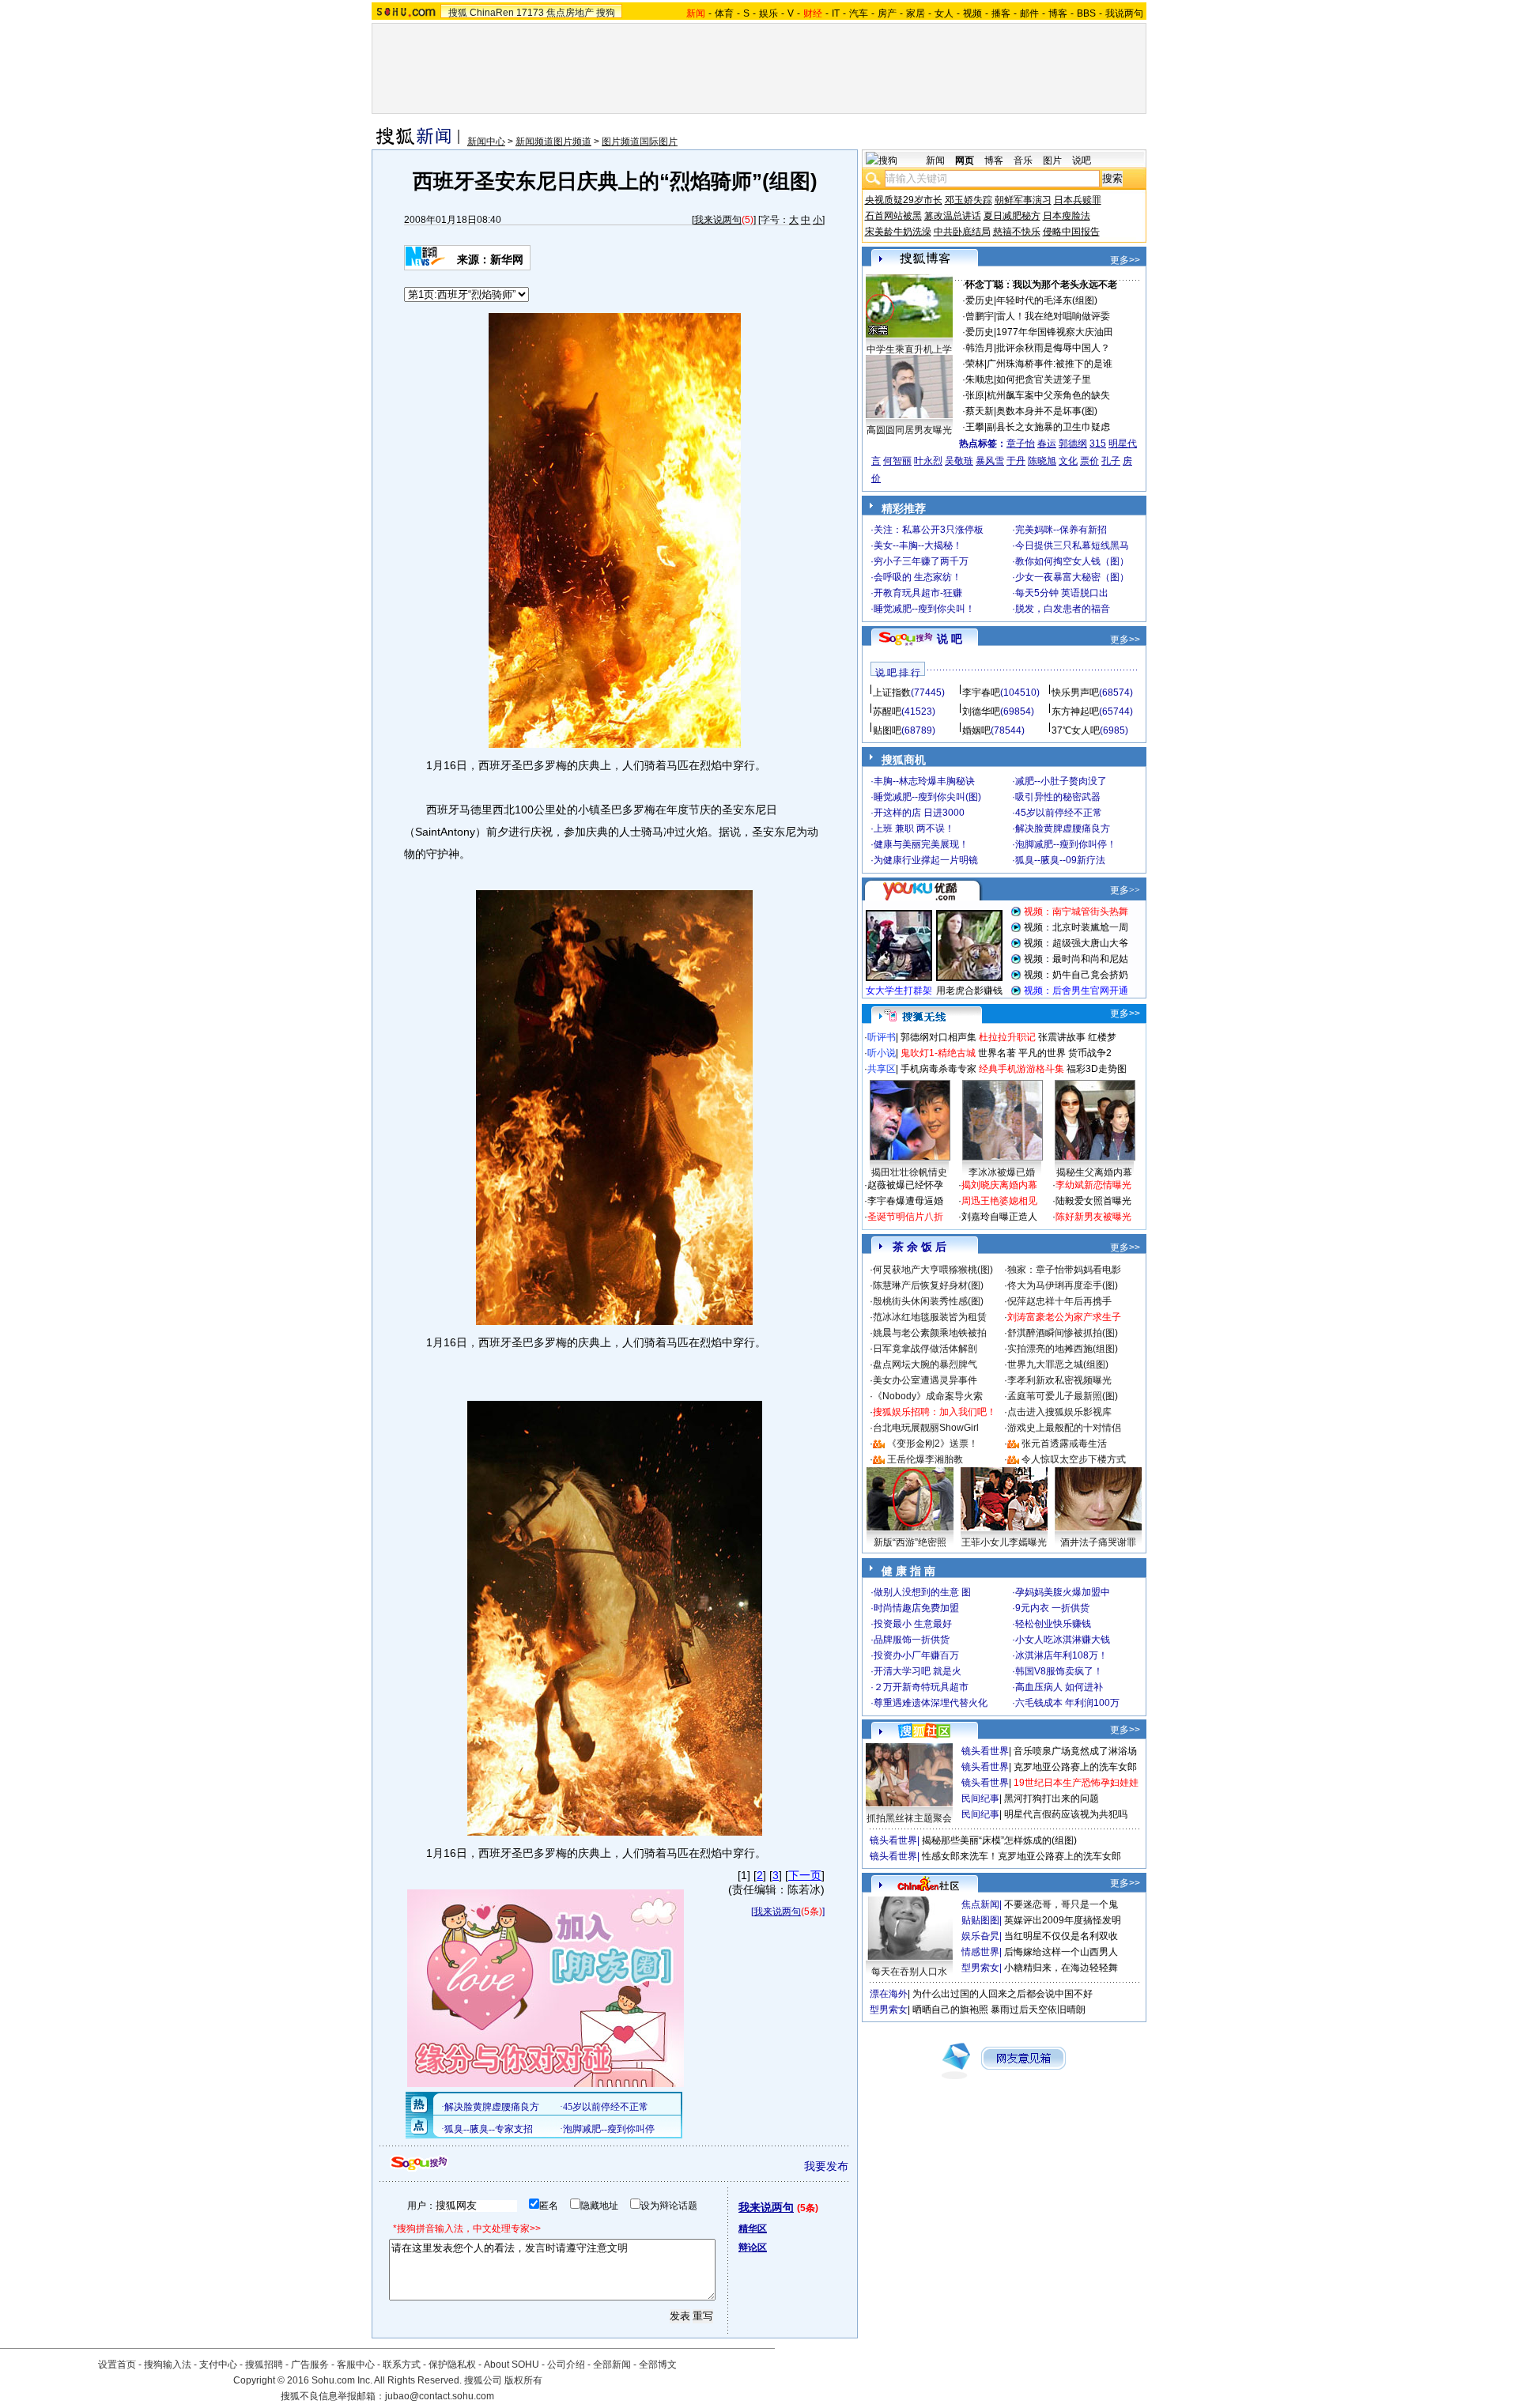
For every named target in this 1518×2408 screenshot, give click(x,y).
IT (836, 13)
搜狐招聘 (264, 2365)
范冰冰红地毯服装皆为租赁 (930, 1317)
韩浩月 (980, 348)
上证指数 (892, 693)
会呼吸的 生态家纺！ (918, 577)
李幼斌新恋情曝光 (1093, 1185)
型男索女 (980, 1968)
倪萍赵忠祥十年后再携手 (1059, 1301)
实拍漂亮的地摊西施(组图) (1063, 1349)
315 (1098, 443)
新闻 (935, 160)
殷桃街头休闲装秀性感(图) (928, 1301)
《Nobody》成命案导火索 (928, 1396)
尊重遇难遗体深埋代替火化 (931, 1703)
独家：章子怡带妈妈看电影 (1064, 1270)
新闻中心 (486, 142)
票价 (1089, 461)
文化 (1068, 461)
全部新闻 (612, 2365)
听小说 (882, 1053)
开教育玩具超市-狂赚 (918, 593)
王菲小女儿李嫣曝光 (1004, 1542)
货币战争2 (1090, 1053)
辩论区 (753, 2248)
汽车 (859, 13)
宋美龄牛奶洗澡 (898, 232)
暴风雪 (990, 461)
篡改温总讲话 (953, 216)
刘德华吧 (981, 711)
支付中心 (218, 2365)
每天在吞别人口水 (909, 1972)
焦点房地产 (570, 13)
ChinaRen (492, 13)
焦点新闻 (980, 1904)
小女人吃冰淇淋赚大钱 (1063, 1640)
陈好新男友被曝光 (1093, 1217)
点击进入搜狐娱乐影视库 (1059, 1412)
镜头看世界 (985, 1751)
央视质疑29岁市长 (904, 200)
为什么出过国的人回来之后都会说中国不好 (1003, 1994)
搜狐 (458, 13)
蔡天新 (980, 411)
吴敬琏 (959, 461)
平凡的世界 (1042, 1053)
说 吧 (950, 639)
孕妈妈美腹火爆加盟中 (1063, 1592)
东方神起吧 (1075, 711)
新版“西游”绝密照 (910, 1542)
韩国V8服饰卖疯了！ (1059, 1671)
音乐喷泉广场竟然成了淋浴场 (1075, 1751)
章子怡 (1021, 443)
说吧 (1082, 160)
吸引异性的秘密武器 (1058, 797)
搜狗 (606, 13)
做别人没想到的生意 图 (922, 1592)
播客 (1001, 13)
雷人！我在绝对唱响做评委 (1053, 316)
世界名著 (997, 1053)
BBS (1086, 13)
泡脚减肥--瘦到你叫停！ (1066, 844)
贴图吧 (887, 730)
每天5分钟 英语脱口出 (1062, 593)
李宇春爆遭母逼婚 (905, 1201)
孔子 (1111, 461)
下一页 (805, 1875)
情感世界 (980, 1952)
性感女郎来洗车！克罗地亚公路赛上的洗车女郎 (1021, 1856)
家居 (916, 13)
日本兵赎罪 (1078, 200)
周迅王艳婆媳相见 (999, 1201)
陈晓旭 (1042, 461)
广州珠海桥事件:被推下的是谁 (1050, 364)
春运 (1047, 443)
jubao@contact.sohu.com (440, 2396)
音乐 (1023, 160)
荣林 (975, 364)
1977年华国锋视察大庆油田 (1055, 332)
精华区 (753, 2229)
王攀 (975, 427)
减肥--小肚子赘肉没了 (1061, 781)
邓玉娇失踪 (969, 200)
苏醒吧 (887, 711)
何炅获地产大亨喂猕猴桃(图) (933, 1270)
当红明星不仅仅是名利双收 (1061, 1936)
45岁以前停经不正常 (1059, 813)
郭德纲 (1073, 443)
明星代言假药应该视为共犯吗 (1066, 1814)
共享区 (882, 1069)
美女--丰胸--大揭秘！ (918, 545)
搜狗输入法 (168, 2365)
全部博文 (658, 2365)
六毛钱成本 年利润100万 (1067, 1703)
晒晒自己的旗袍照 (950, 2010)
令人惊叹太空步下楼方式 (1074, 1459)
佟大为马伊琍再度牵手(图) (1063, 1285)
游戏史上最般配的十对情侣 (1064, 1428)
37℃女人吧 (1076, 730)
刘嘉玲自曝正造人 (999, 1217)
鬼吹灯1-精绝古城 (938, 1053)
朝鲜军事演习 (1023, 200)
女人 (944, 13)
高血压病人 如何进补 (1059, 1687)
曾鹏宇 (980, 316)
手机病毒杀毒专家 (938, 1069)
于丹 (1016, 461)
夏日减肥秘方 (1012, 216)
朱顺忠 (980, 379)
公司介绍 (566, 2365)
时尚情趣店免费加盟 (916, 1608)
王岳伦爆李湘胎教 (925, 1459)
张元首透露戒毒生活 (1064, 1444)
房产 (887, 13)
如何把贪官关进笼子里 (1044, 379)
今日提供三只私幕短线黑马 (1072, 545)
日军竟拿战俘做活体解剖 (925, 1349)
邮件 (1029, 13)
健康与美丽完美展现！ (921, 844)
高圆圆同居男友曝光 (909, 430)
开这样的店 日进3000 (919, 813)
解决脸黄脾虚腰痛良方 (1063, 828)
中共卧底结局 (962, 232)
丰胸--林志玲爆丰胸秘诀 (924, 781)
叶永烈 (928, 461)
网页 (965, 160)
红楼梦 (1102, 1037)
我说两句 (1124, 13)
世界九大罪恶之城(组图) (1058, 1364)
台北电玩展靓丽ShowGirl (926, 1428)
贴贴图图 (980, 1920)
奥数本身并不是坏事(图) (1047, 411)
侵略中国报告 (1071, 232)
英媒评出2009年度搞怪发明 (1063, 1920)
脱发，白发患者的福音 (1063, 609)
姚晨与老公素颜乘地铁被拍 (930, 1333)
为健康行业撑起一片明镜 (926, 860)
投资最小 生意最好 (913, 1624)
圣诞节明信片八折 (905, 1217)
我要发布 (826, 2166)
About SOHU (512, 2365)
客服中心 (356, 2365)
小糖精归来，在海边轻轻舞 (1061, 1968)
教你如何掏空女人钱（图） (1072, 561)
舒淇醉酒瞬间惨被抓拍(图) (1063, 1333)
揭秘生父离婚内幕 (1094, 1172)
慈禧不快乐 (1017, 232)
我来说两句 (718, 220)
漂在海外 (889, 1994)
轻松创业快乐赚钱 (1053, 1624)
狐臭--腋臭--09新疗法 (1060, 860)
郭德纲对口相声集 (938, 1037)
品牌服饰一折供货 (912, 1640)
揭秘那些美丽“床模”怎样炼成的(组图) (999, 1840)
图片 (1052, 160)
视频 (972, 13)
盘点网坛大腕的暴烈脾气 (925, 1364)
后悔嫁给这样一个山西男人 (1061, 1952)
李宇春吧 (981, 693)
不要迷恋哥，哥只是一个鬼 (1061, 1904)
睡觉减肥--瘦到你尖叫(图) (927, 797)
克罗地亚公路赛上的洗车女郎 (1075, 1767)
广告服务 (310, 2365)
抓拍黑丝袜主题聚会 (909, 1818)
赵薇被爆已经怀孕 (905, 1185)
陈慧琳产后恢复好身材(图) (928, 1285)
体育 (724, 13)
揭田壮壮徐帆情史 (909, 1172)
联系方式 (402, 2365)
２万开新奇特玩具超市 (921, 1687)
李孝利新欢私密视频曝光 (1059, 1380)
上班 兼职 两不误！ (914, 828)
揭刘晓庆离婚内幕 (999, 1185)
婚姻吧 (976, 730)
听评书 (882, 1037)
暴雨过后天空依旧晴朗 (1038, 2010)
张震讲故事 (1062, 1037)
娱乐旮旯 (980, 1936)
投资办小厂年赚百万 (916, 1655)
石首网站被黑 (893, 216)
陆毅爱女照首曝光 (1093, 1201)
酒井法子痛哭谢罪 (1098, 1542)
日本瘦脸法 (1067, 216)
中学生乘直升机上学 (909, 349)
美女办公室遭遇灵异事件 (925, 1380)
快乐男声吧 (1075, 693)
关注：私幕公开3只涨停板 (929, 530)
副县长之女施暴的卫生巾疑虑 (1048, 427)
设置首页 (117, 2365)
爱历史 (980, 300)
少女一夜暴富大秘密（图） (1072, 577)
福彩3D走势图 (1097, 1069)
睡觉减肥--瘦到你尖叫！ (924, 609)
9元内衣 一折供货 (1052, 1608)
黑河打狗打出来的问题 (1052, 1798)
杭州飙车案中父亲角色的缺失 (1048, 395)
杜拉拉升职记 (1007, 1037)
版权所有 (523, 2380)
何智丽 (897, 461)
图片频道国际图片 (640, 142)
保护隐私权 (452, 2365)
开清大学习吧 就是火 (918, 1671)
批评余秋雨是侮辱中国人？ (1053, 348)
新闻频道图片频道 (553, 142)
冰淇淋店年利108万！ (1061, 1655)
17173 (530, 13)
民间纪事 (980, 1798)
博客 (1058, 13)
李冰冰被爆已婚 (1002, 1172)
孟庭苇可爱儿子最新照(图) (1063, 1396)
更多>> (1125, 260)
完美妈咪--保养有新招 (1061, 530)
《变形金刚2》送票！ (933, 1444)
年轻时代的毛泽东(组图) (1047, 300)
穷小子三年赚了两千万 (921, 561)
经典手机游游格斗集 (1021, 1069)
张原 (975, 395)
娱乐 (768, 13)
